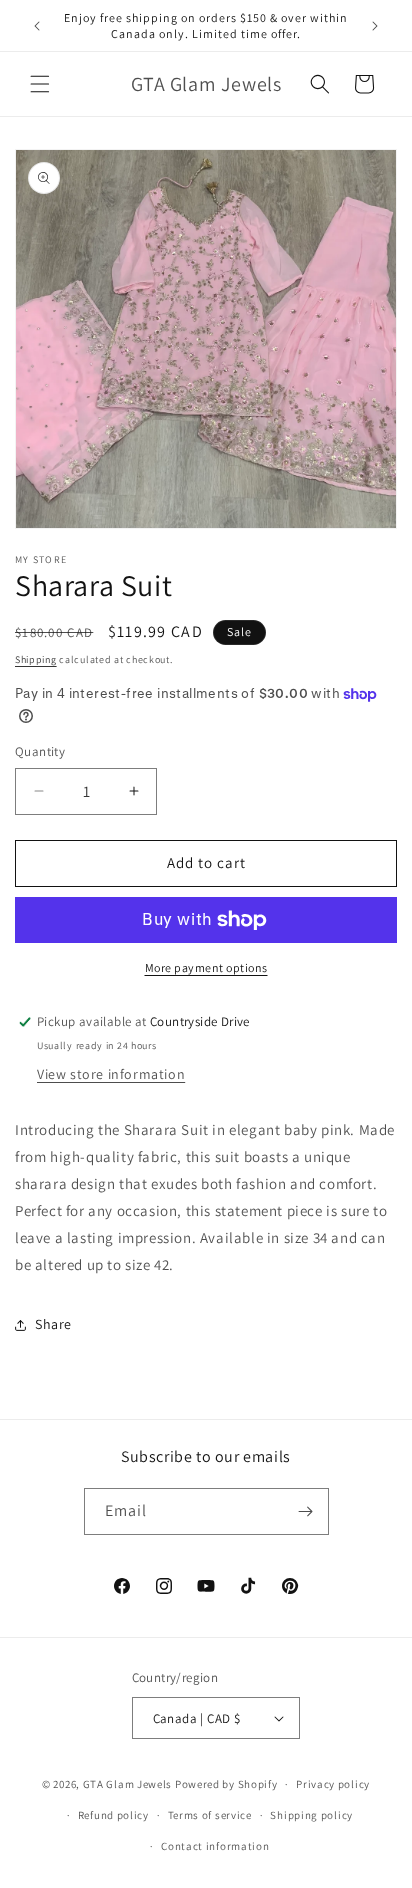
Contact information (215, 1846)
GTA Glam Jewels (128, 1784)
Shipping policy (311, 1815)
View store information (111, 1074)
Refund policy (113, 1815)
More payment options (206, 967)
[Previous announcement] (37, 26)
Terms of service (210, 1815)
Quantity (40, 751)
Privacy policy (333, 1784)
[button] (40, 84)
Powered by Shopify (226, 1784)
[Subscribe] (306, 1511)
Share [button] (53, 1324)
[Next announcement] (375, 26)
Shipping (36, 659)
